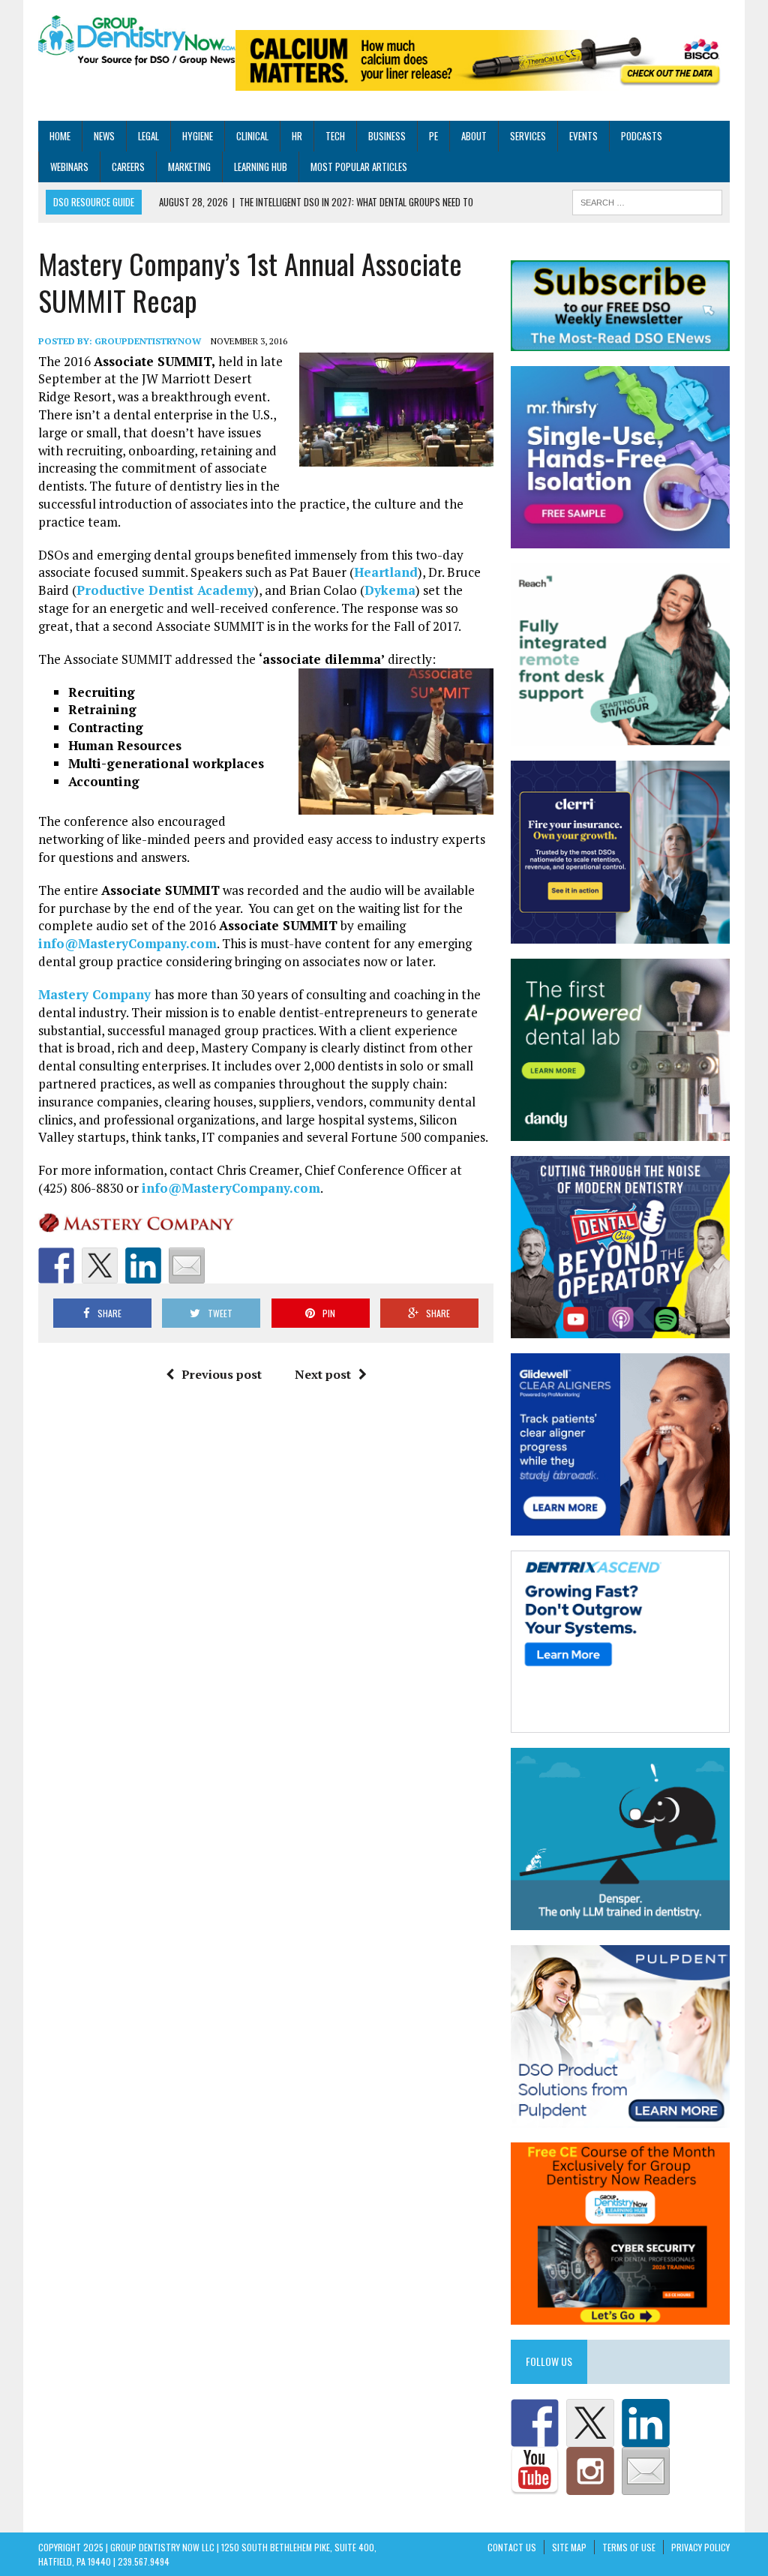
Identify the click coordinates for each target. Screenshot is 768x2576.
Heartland (386, 572)
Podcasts (642, 136)
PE (433, 136)
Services (528, 136)
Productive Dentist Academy (165, 590)
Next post (323, 1374)
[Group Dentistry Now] (137, 41)
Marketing (189, 167)
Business (387, 136)
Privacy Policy (700, 2547)
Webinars (69, 167)
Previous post (222, 1374)
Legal (148, 136)
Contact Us (512, 2547)
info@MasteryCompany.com (127, 943)
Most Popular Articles (359, 167)
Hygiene (198, 136)
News (104, 136)
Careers (128, 167)
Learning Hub (261, 167)
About (474, 136)
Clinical (252, 136)
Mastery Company (96, 994)
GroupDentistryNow (148, 341)
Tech (335, 136)
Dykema (390, 590)
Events (583, 136)
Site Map (569, 2547)
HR (297, 136)
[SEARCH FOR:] (647, 201)
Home (60, 136)
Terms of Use (629, 2547)
